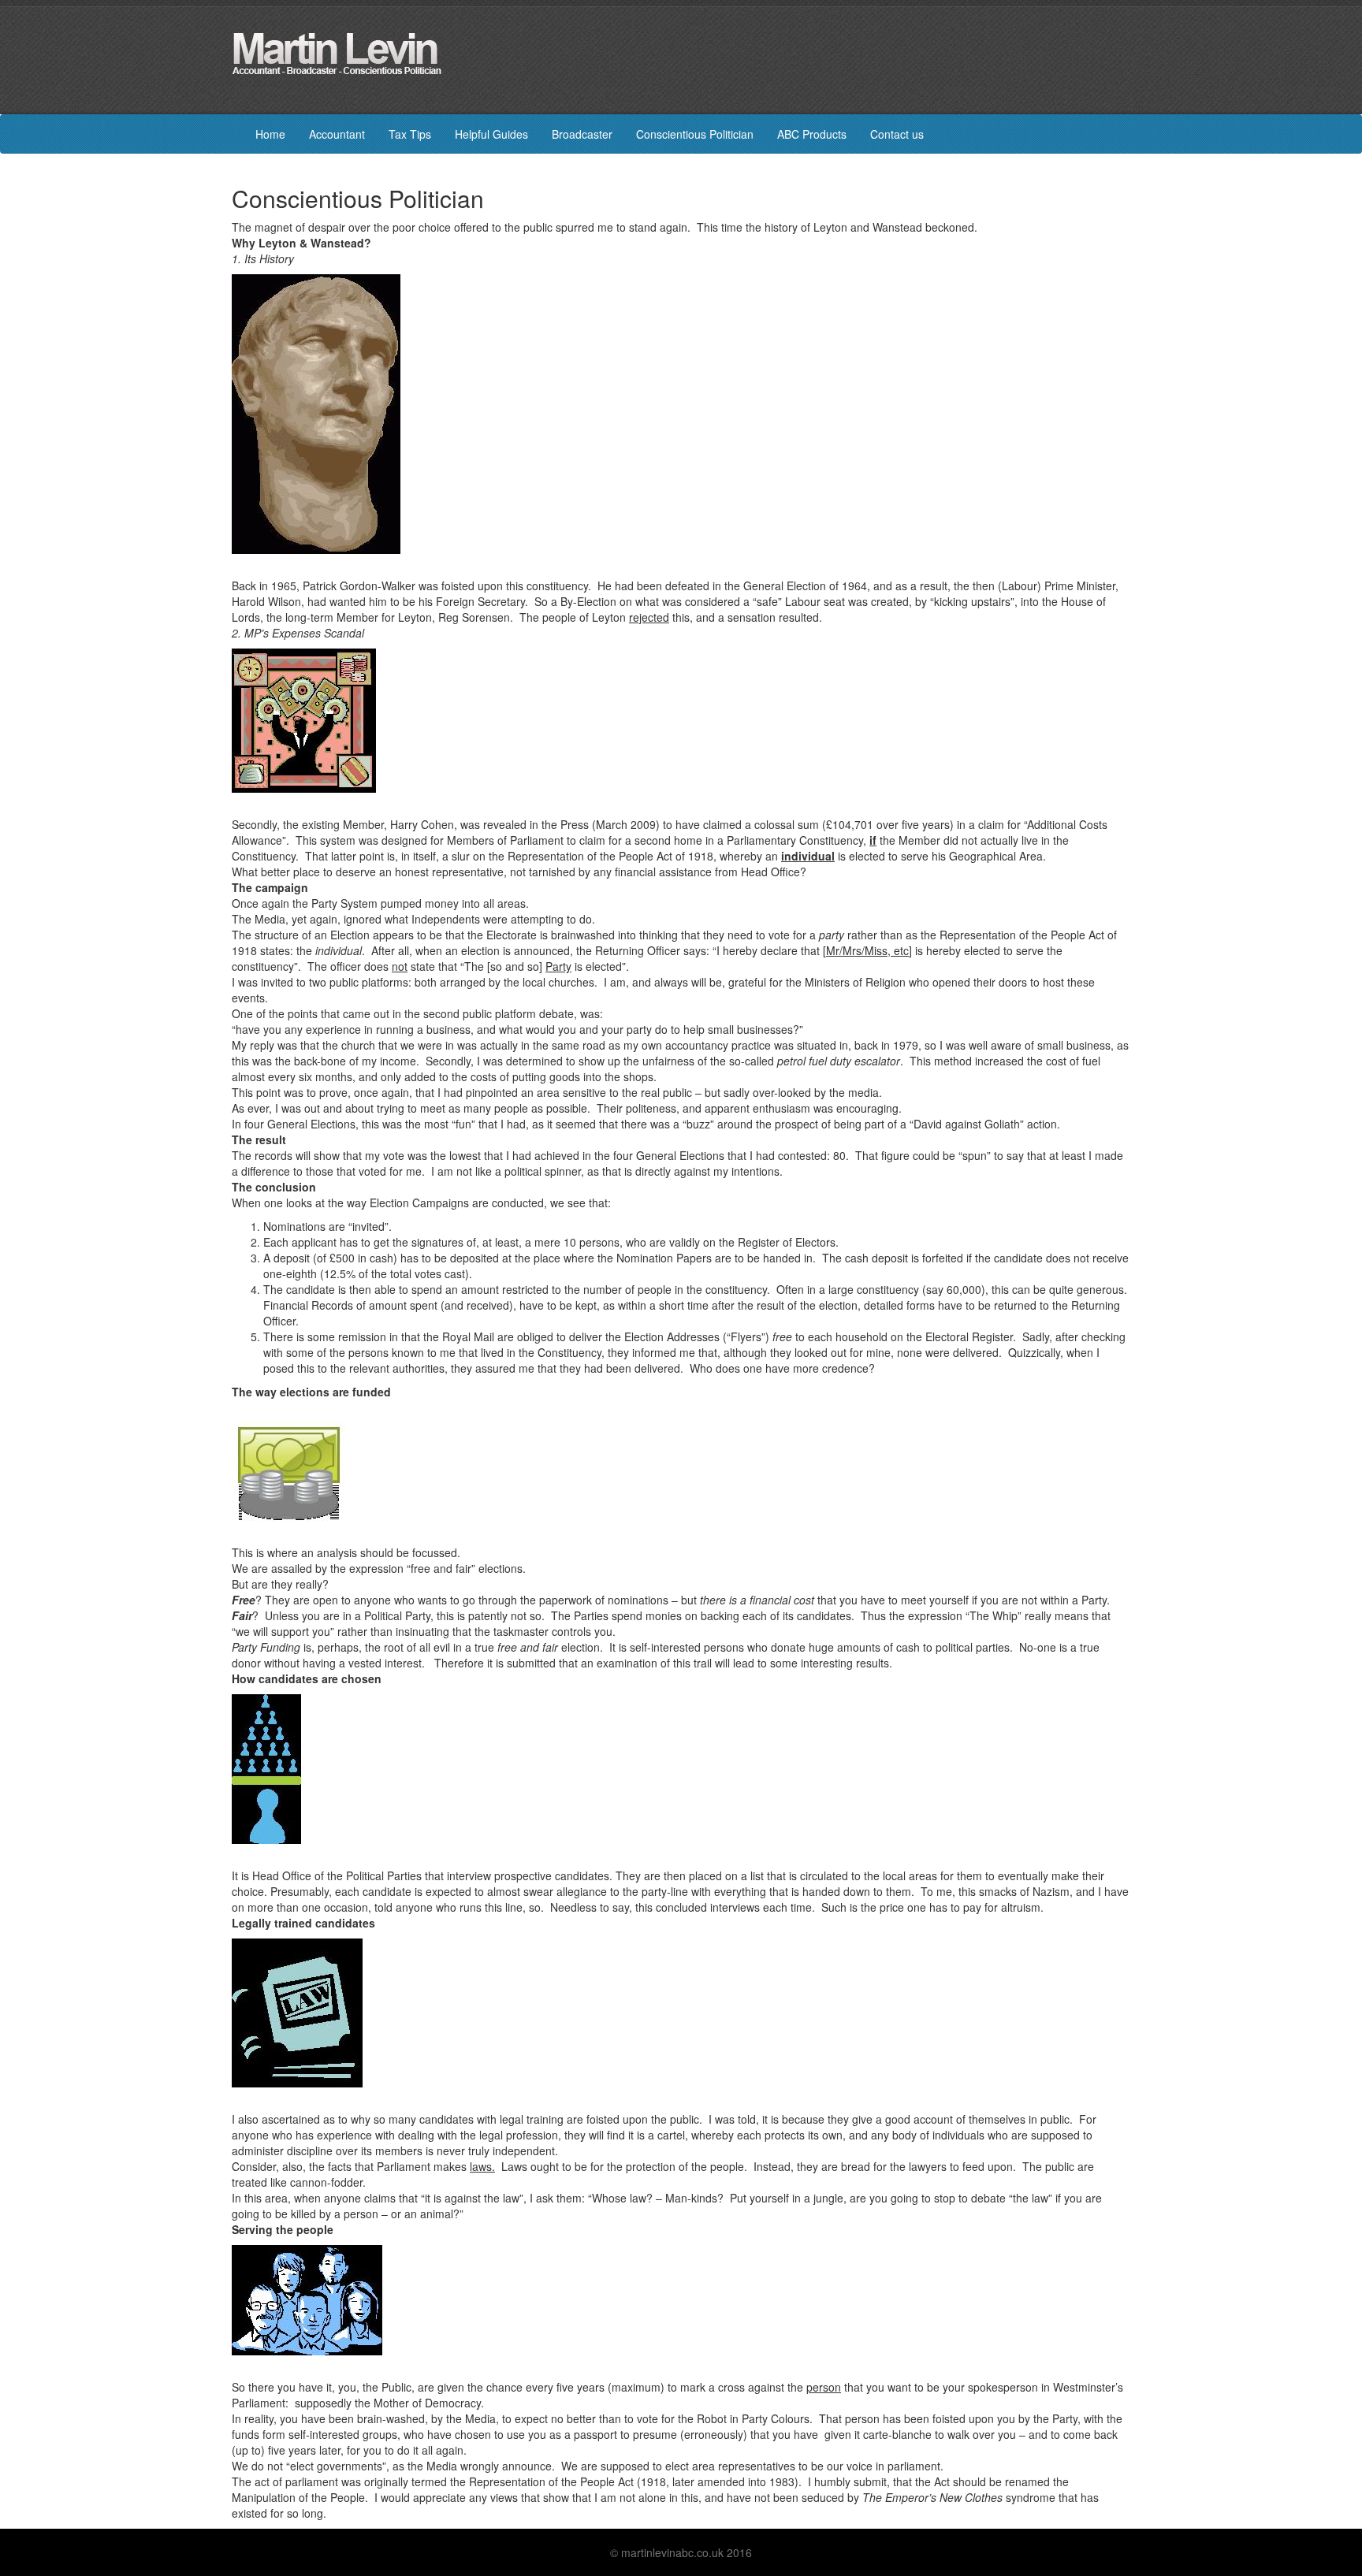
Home (270, 134)
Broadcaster (582, 134)
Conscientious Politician (695, 134)
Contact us (897, 134)
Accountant (337, 134)
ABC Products (812, 134)
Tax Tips (410, 134)
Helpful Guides (491, 134)
